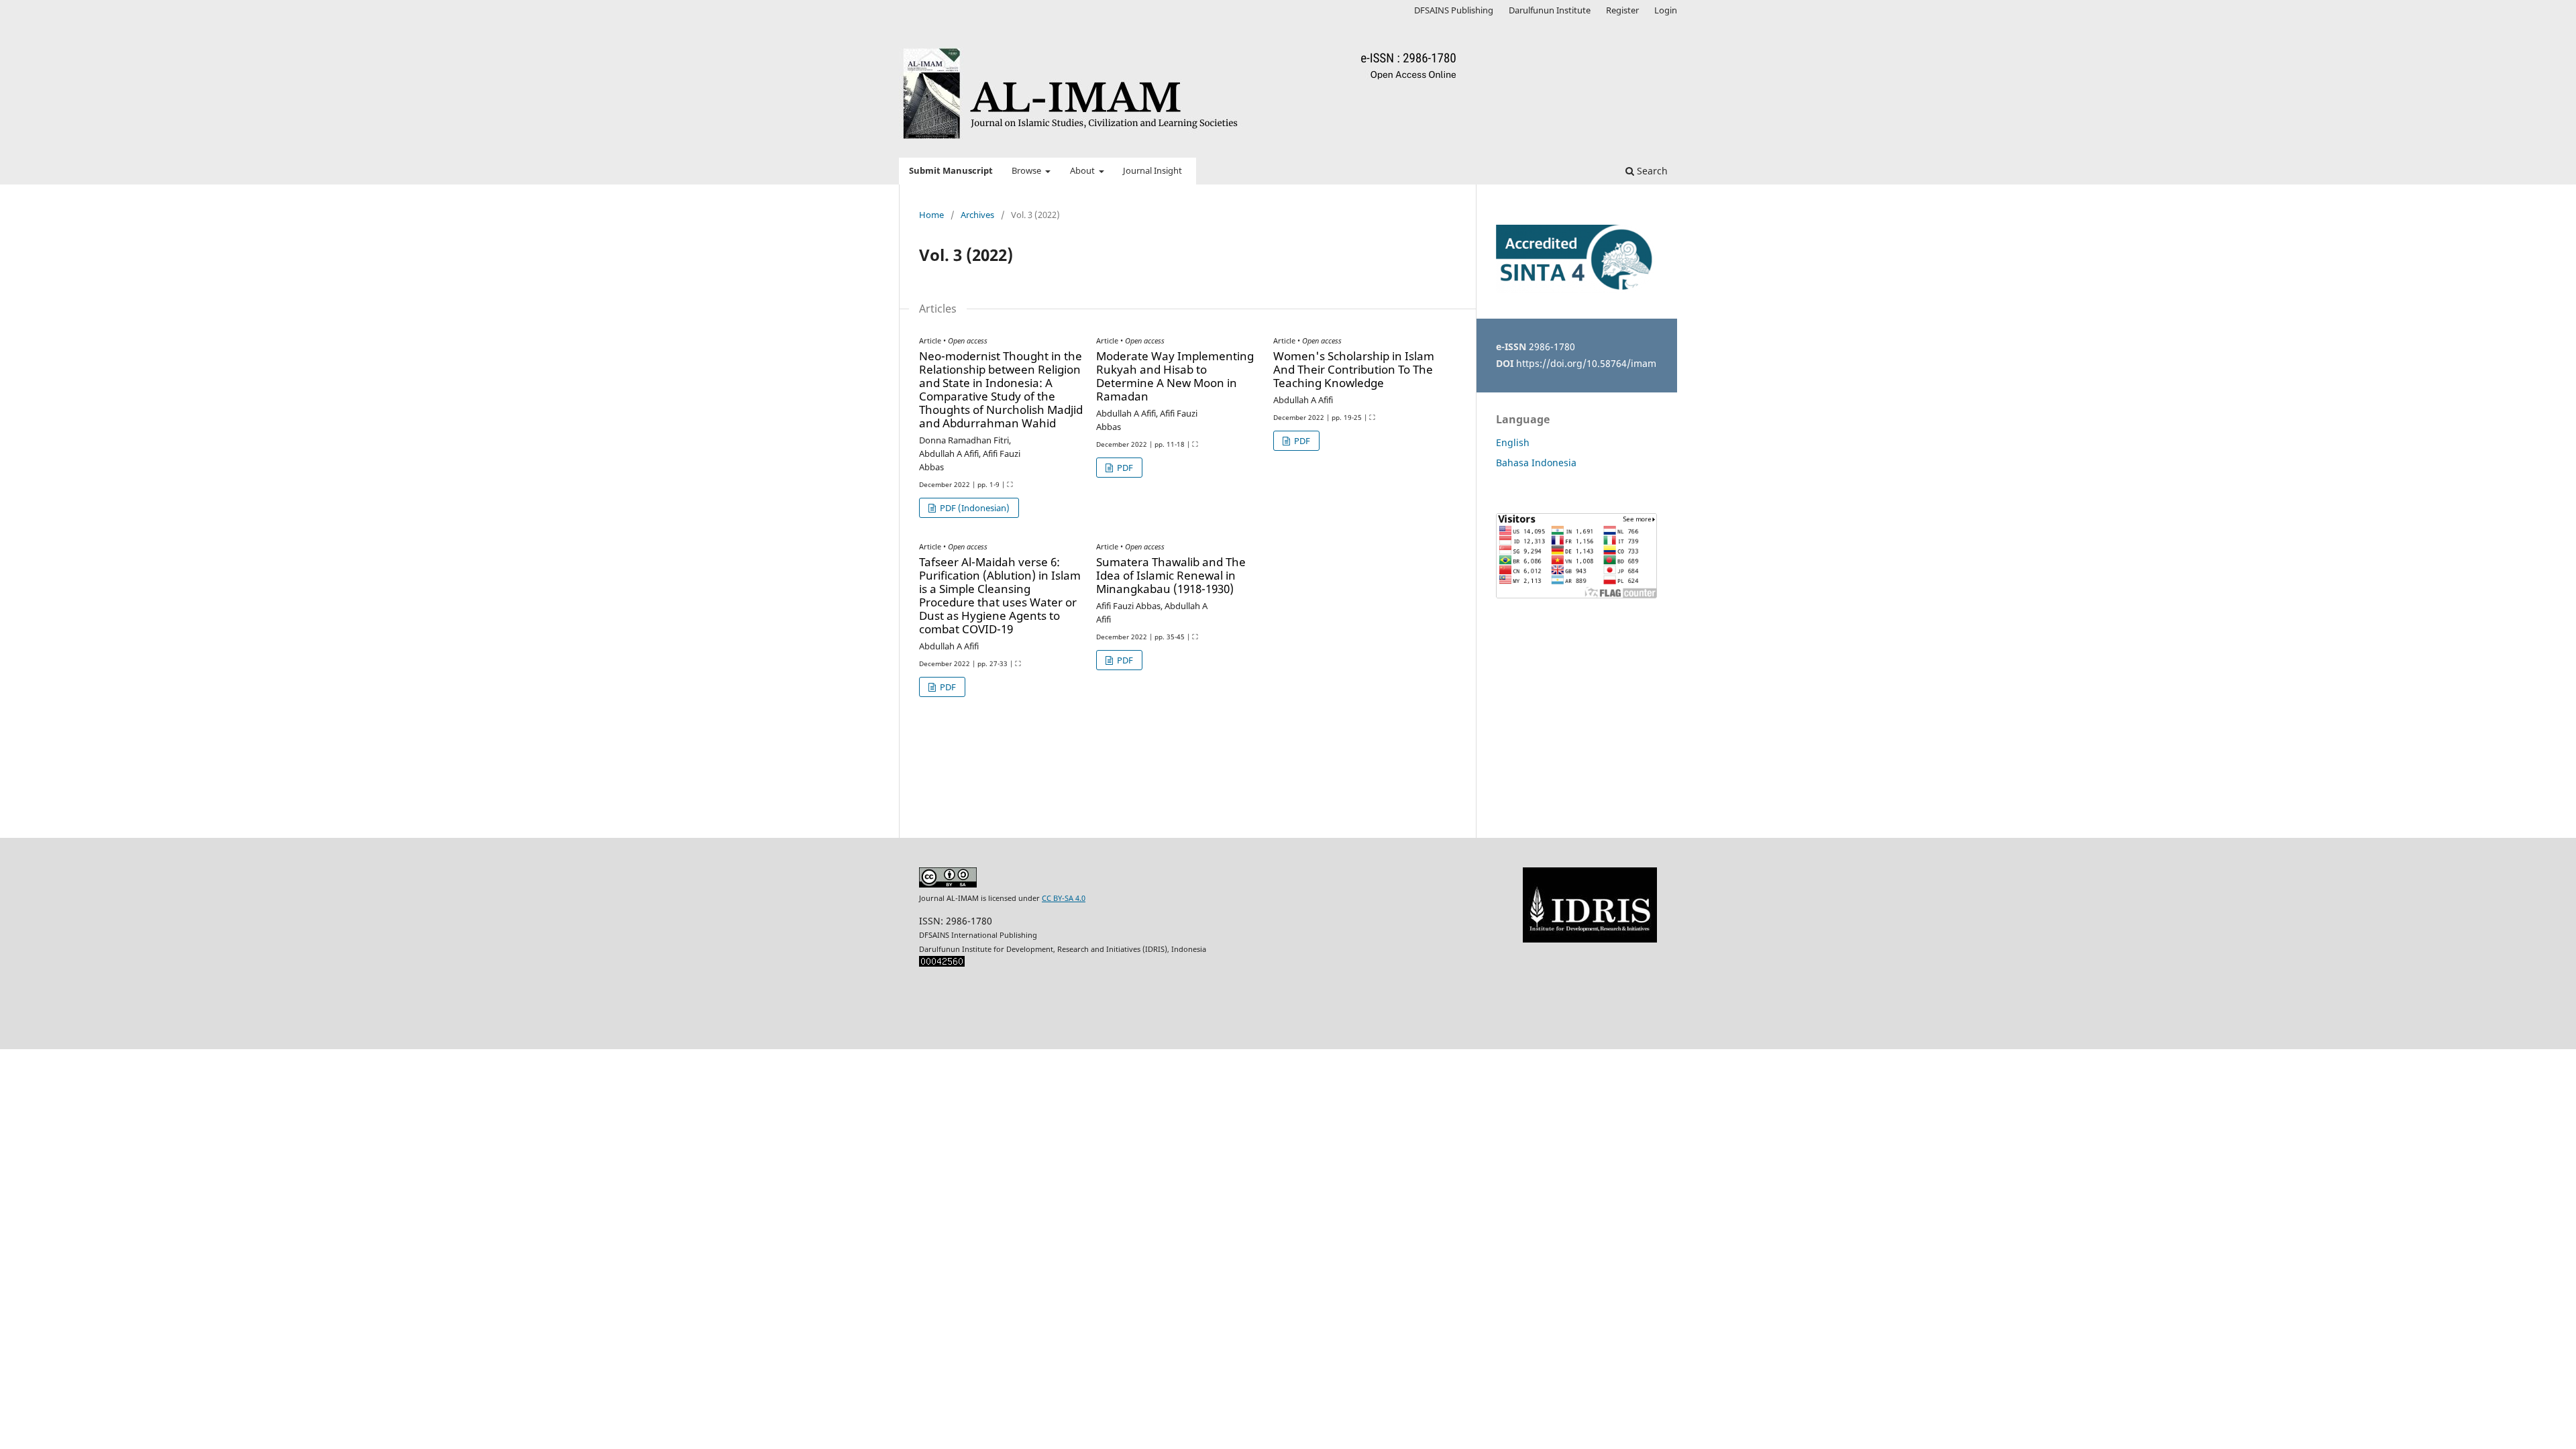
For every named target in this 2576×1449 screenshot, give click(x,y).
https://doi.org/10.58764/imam (1586, 363)
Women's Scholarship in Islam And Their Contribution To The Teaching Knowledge (1354, 369)
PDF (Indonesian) (974, 508)
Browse (1027, 171)
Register (1622, 10)
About (1083, 171)
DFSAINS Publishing (1454, 10)
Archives (977, 215)
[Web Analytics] (942, 964)
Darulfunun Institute (1550, 10)
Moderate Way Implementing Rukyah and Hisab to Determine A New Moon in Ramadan (1175, 376)
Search (1651, 171)
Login (1666, 10)
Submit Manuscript (951, 171)
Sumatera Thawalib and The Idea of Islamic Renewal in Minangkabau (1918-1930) (1171, 575)
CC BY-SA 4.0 (1064, 898)
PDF (1124, 468)
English (1513, 442)
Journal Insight (1152, 171)
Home (931, 215)
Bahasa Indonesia (1536, 463)
